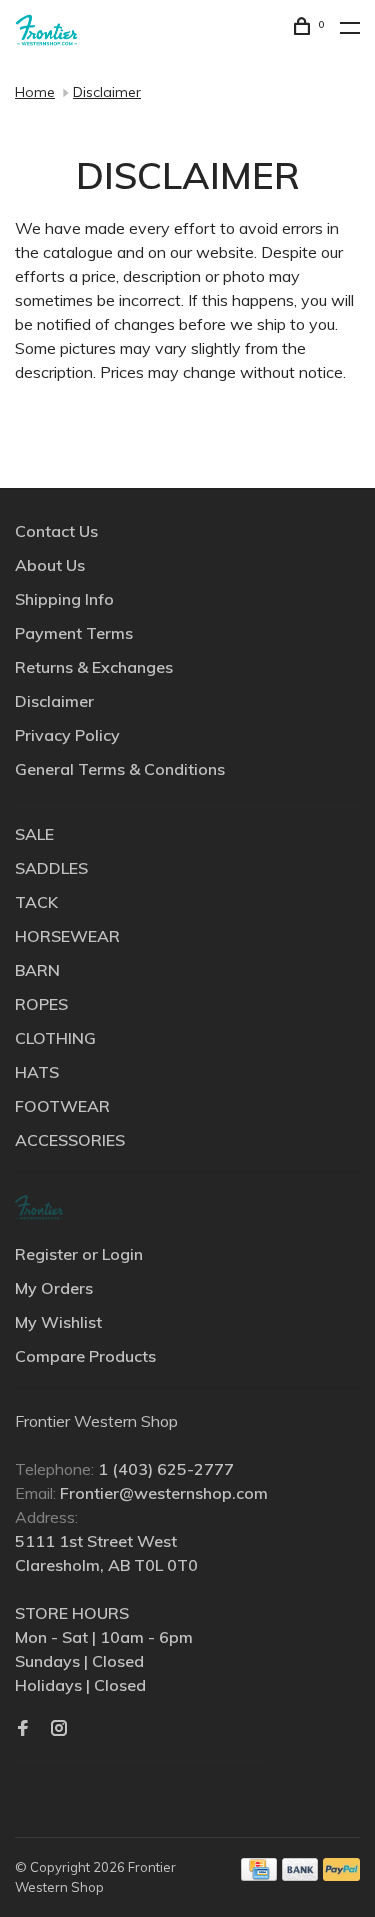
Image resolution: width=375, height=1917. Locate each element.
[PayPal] (341, 1875)
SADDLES (51, 868)
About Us (50, 565)
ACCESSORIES (70, 1140)
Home (35, 92)
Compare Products (85, 1356)
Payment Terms (74, 633)
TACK (36, 902)
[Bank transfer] (300, 1875)
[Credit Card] (259, 1875)
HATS (37, 1072)
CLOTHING (55, 1038)
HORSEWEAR (67, 936)
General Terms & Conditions (120, 769)
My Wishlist (58, 1322)
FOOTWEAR (62, 1106)
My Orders (54, 1288)
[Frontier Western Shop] (39, 1207)
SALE (34, 834)
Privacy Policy (67, 735)
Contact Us (56, 531)
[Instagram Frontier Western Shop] (59, 1729)
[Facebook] (23, 1729)
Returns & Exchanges (94, 667)
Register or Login (79, 1254)
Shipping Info (64, 599)
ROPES (41, 1004)
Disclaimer (107, 92)
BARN (37, 970)
